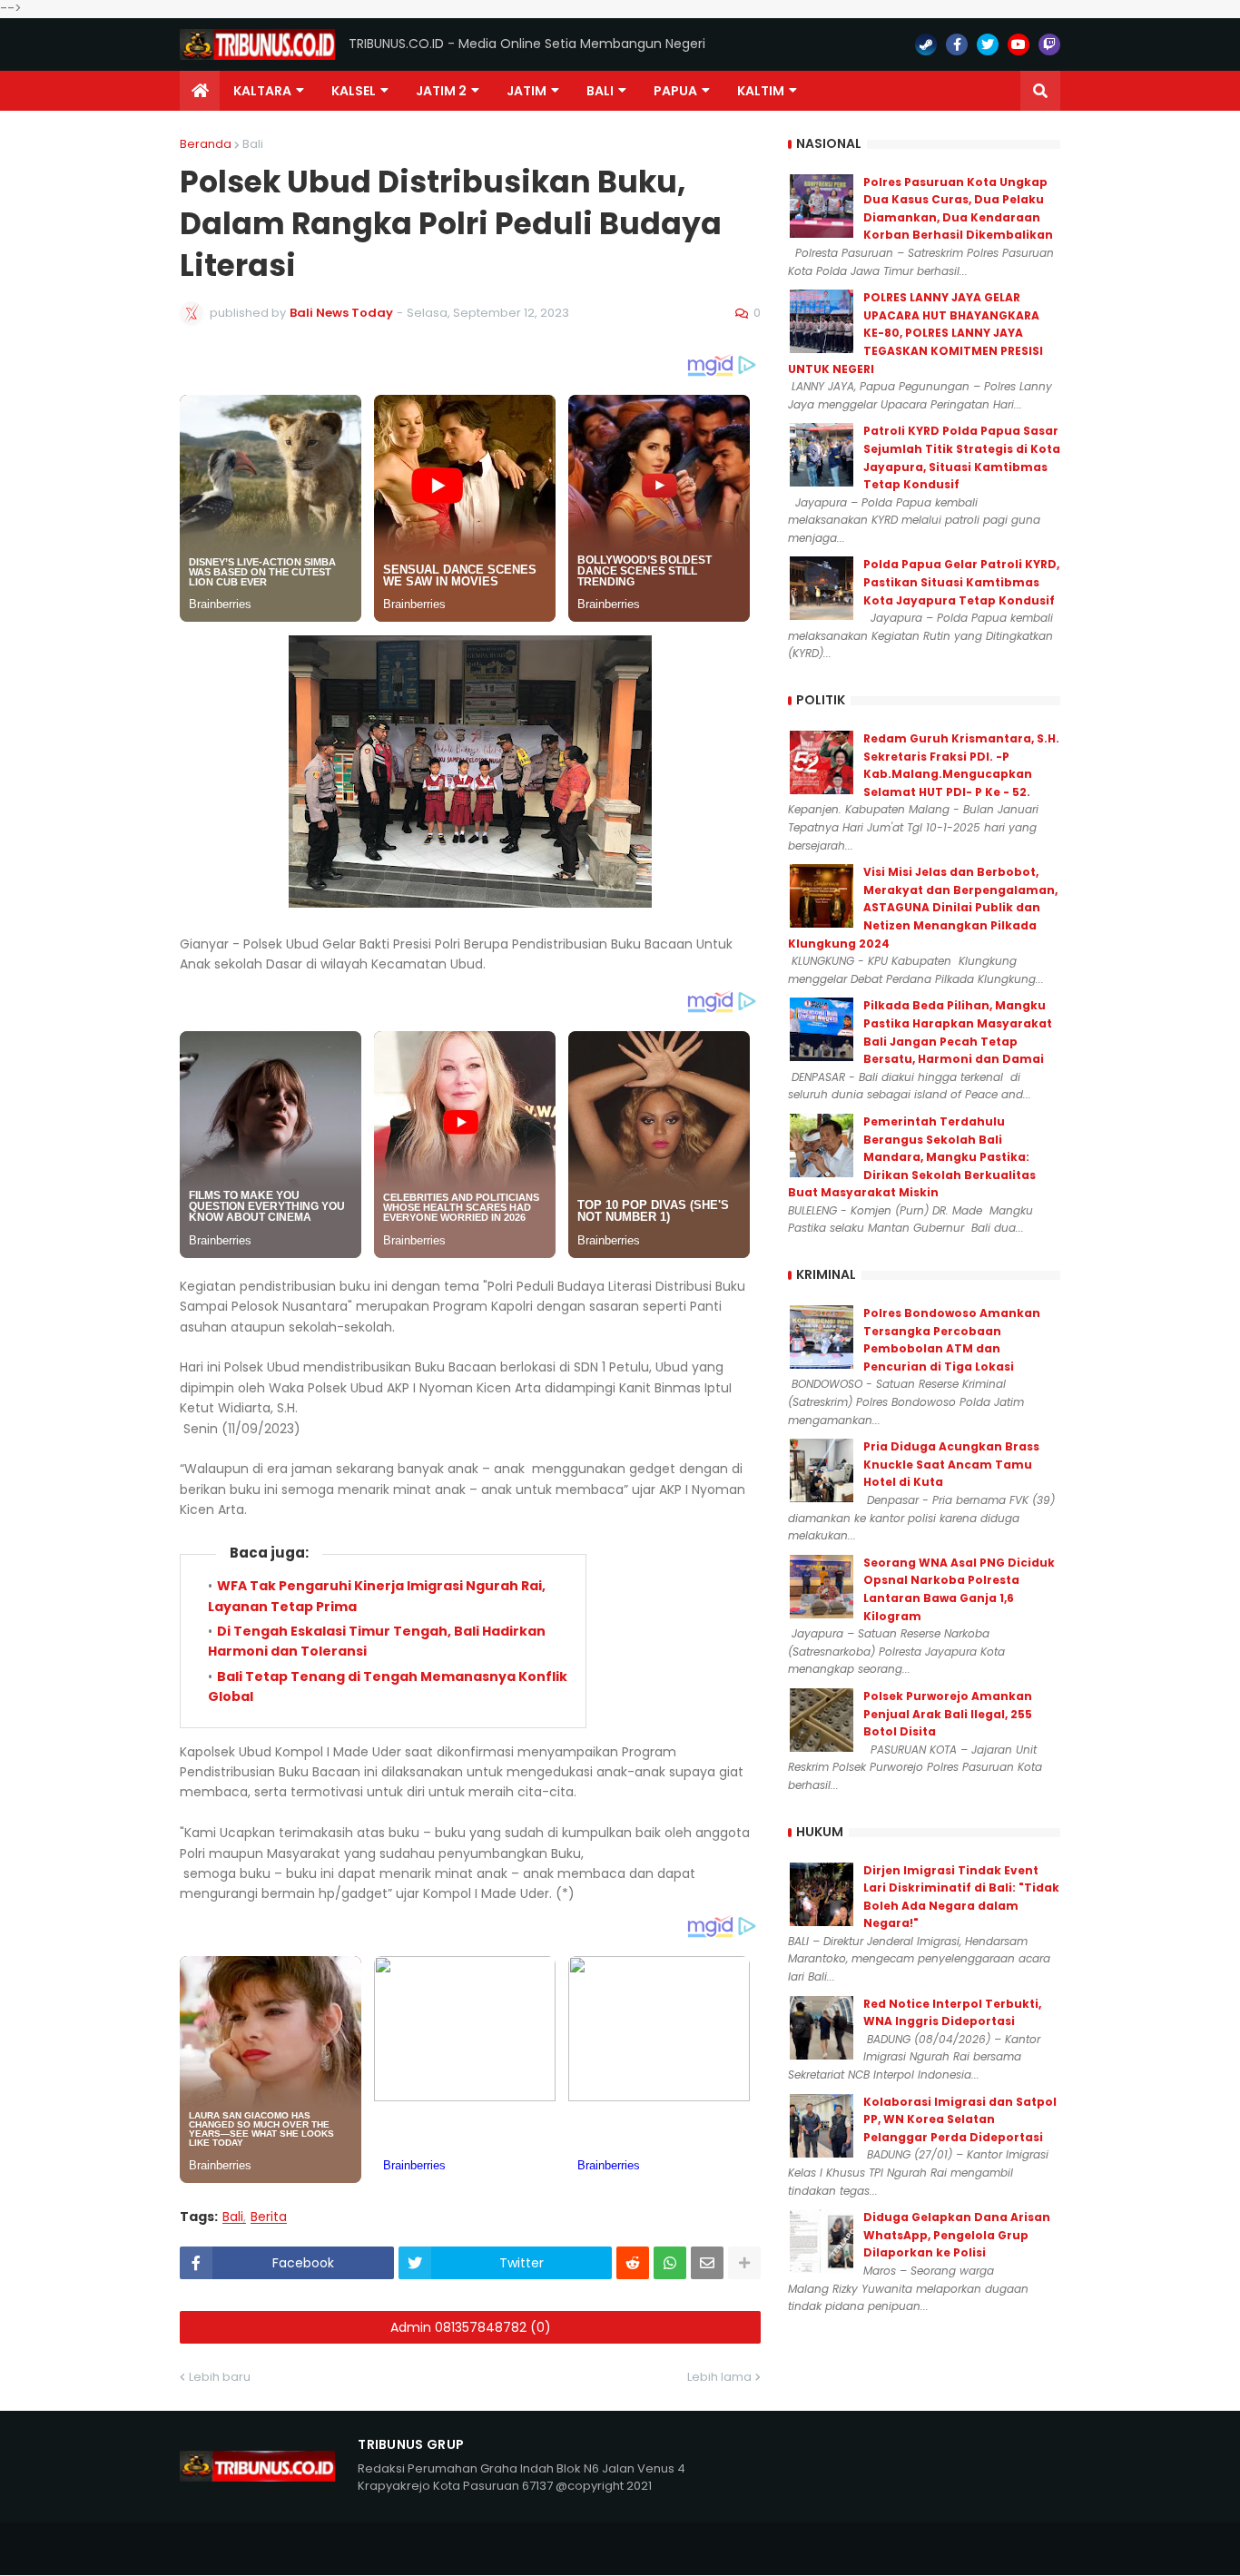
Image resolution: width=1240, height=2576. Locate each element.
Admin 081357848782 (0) (471, 2327)
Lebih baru (220, 2377)
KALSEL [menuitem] (354, 91)
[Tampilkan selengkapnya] (744, 2263)
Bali (253, 144)
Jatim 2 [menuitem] (441, 91)
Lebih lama (719, 2377)
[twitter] (988, 44)
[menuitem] (200, 91)
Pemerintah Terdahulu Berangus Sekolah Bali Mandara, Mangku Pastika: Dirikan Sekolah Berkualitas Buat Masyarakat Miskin (912, 1157)
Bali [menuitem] (600, 91)
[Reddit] (633, 2263)
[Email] (707, 2263)
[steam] (926, 44)
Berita (269, 2217)
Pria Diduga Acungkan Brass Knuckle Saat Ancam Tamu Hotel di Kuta (951, 1464)
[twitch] (1049, 44)
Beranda (206, 144)
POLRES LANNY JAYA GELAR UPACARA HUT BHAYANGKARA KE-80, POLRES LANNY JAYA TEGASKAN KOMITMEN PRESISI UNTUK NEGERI (915, 333)
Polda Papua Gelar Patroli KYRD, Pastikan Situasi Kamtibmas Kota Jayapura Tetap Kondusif (961, 582)
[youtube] (1019, 44)
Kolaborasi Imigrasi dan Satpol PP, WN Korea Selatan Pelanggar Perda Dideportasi (960, 2119)
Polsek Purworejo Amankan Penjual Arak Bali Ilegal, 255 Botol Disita (948, 1714)
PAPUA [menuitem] (675, 91)
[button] (1040, 91)
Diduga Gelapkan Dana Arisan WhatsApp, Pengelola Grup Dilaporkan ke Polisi (957, 2235)
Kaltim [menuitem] (761, 91)
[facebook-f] (957, 44)
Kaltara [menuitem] (262, 91)
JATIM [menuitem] (527, 91)
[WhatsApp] (670, 2263)
